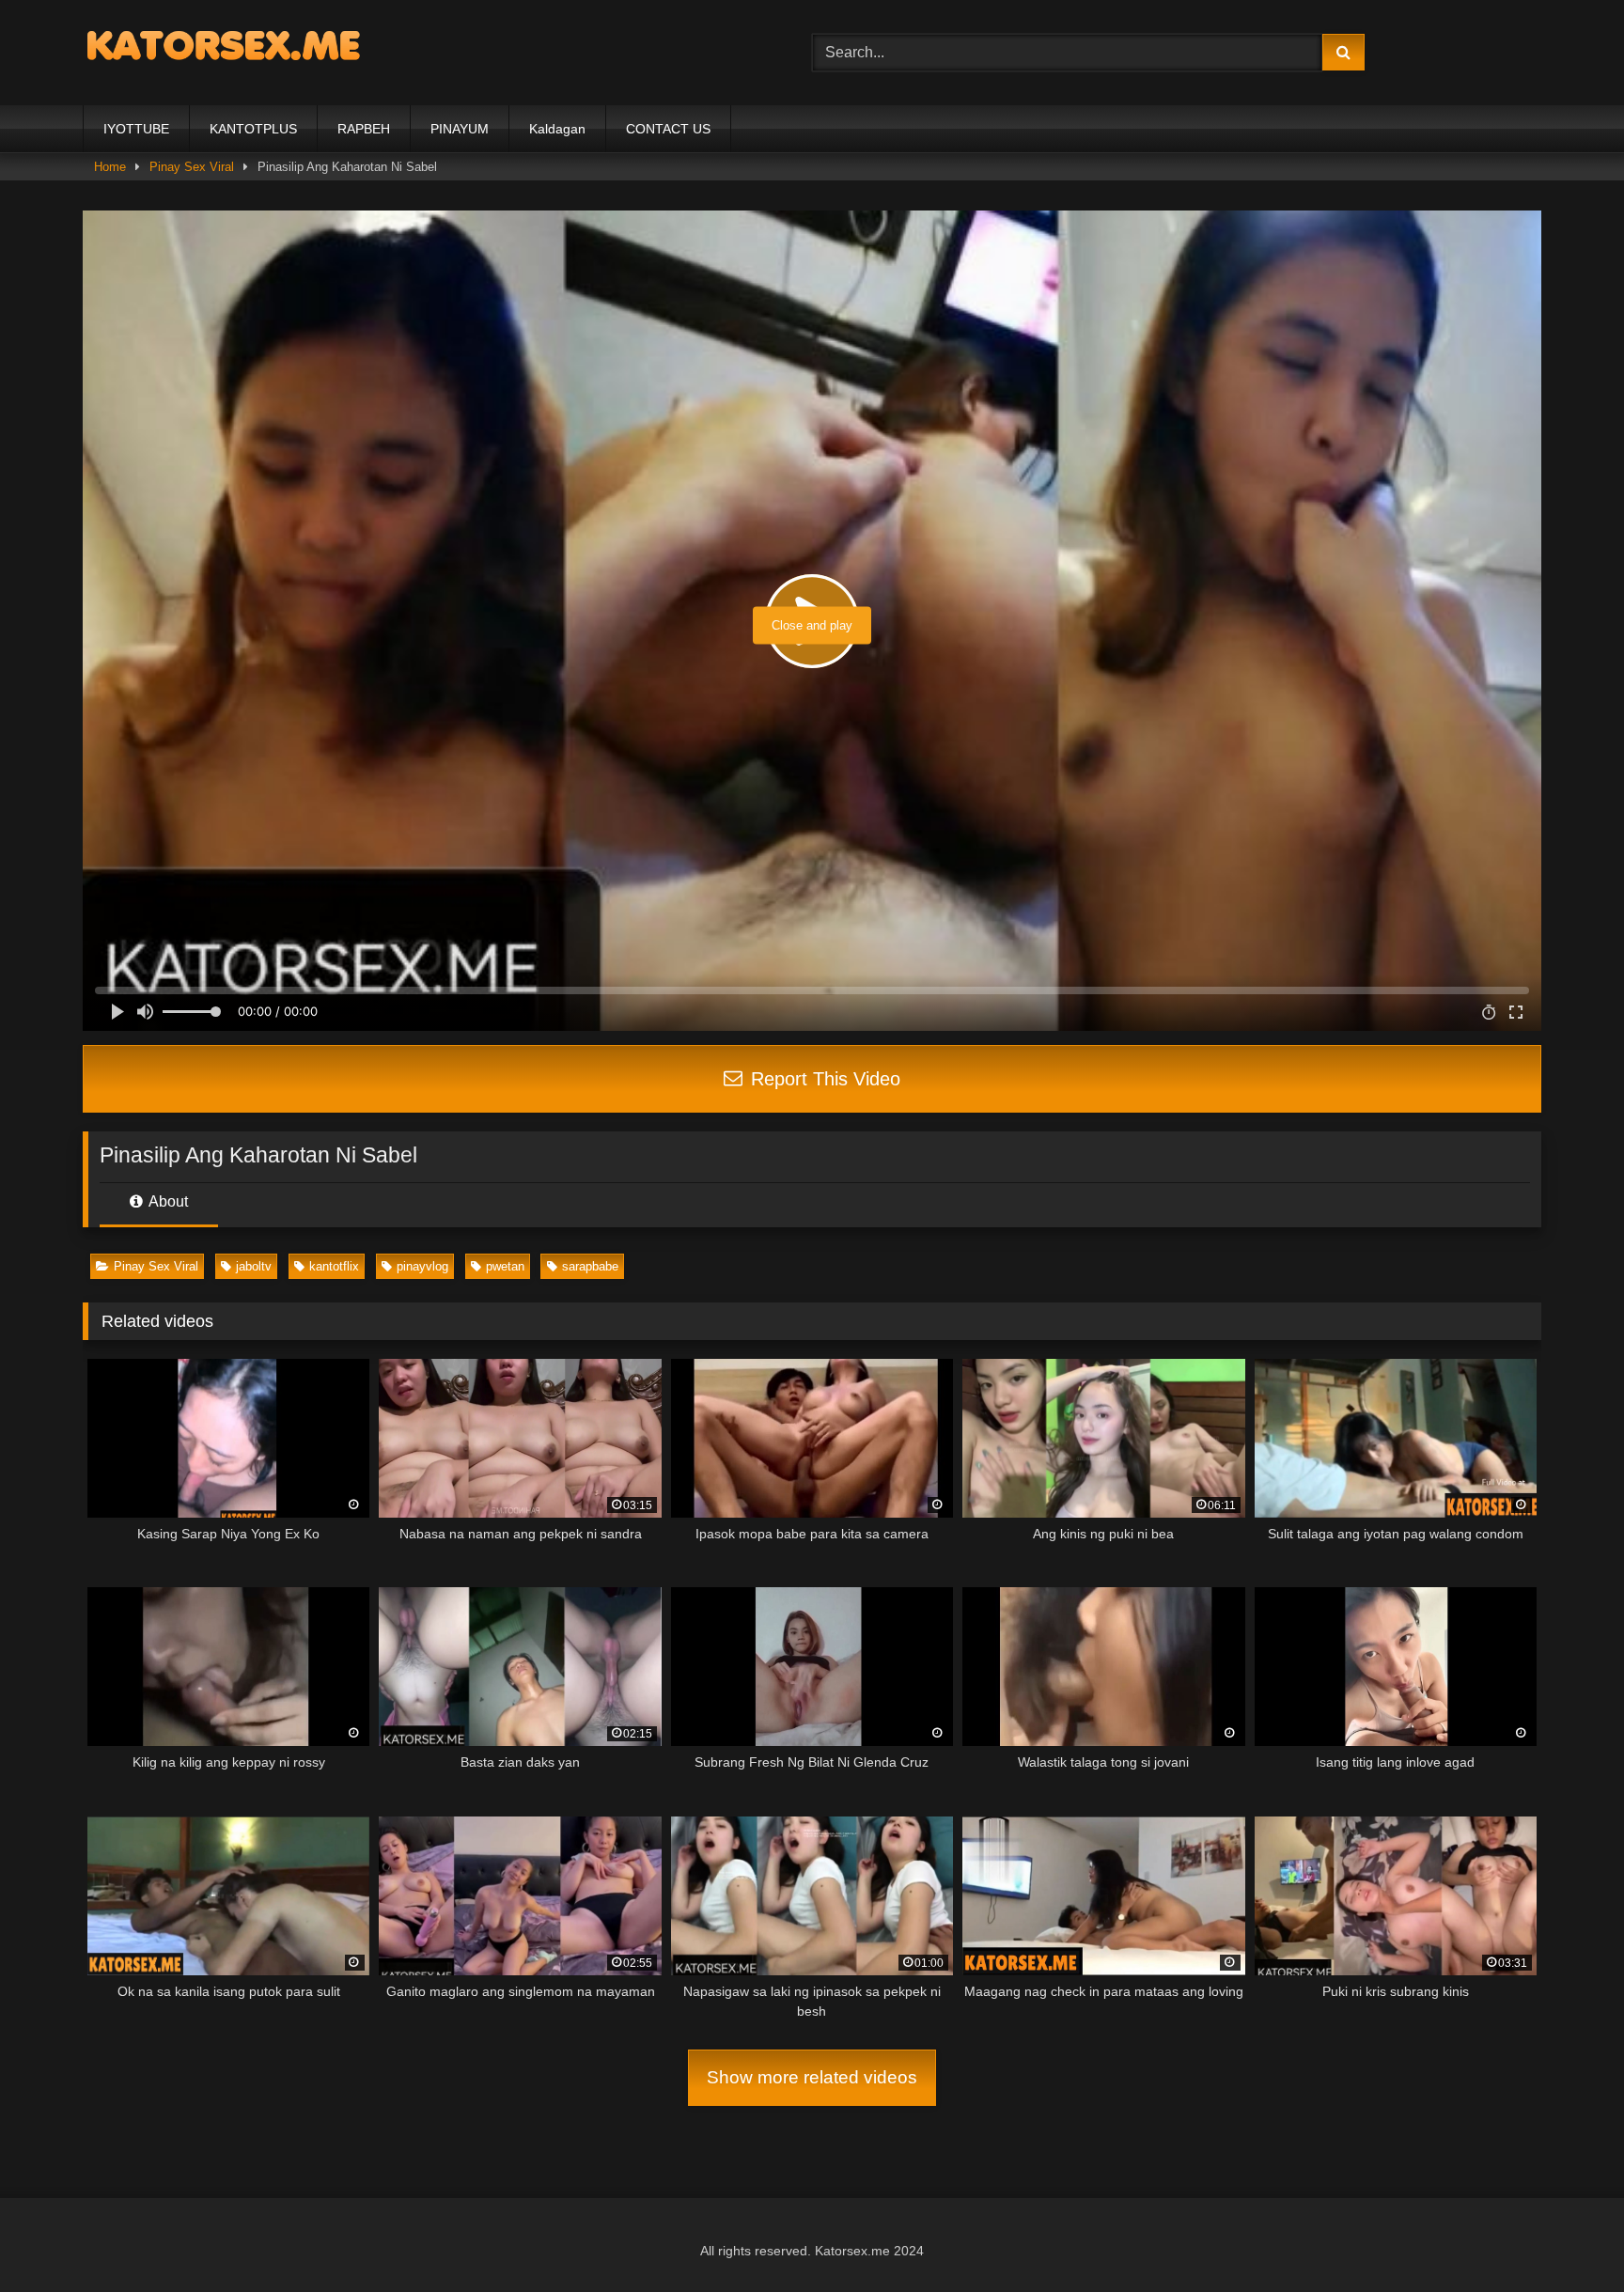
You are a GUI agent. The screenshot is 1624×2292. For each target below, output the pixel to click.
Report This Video (823, 1079)
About (167, 1201)
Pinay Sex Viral (156, 1266)
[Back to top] (1566, 2236)
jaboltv (254, 1266)
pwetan (505, 1266)
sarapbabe (590, 1266)
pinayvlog (422, 1266)
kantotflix (334, 1266)
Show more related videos (812, 2077)
